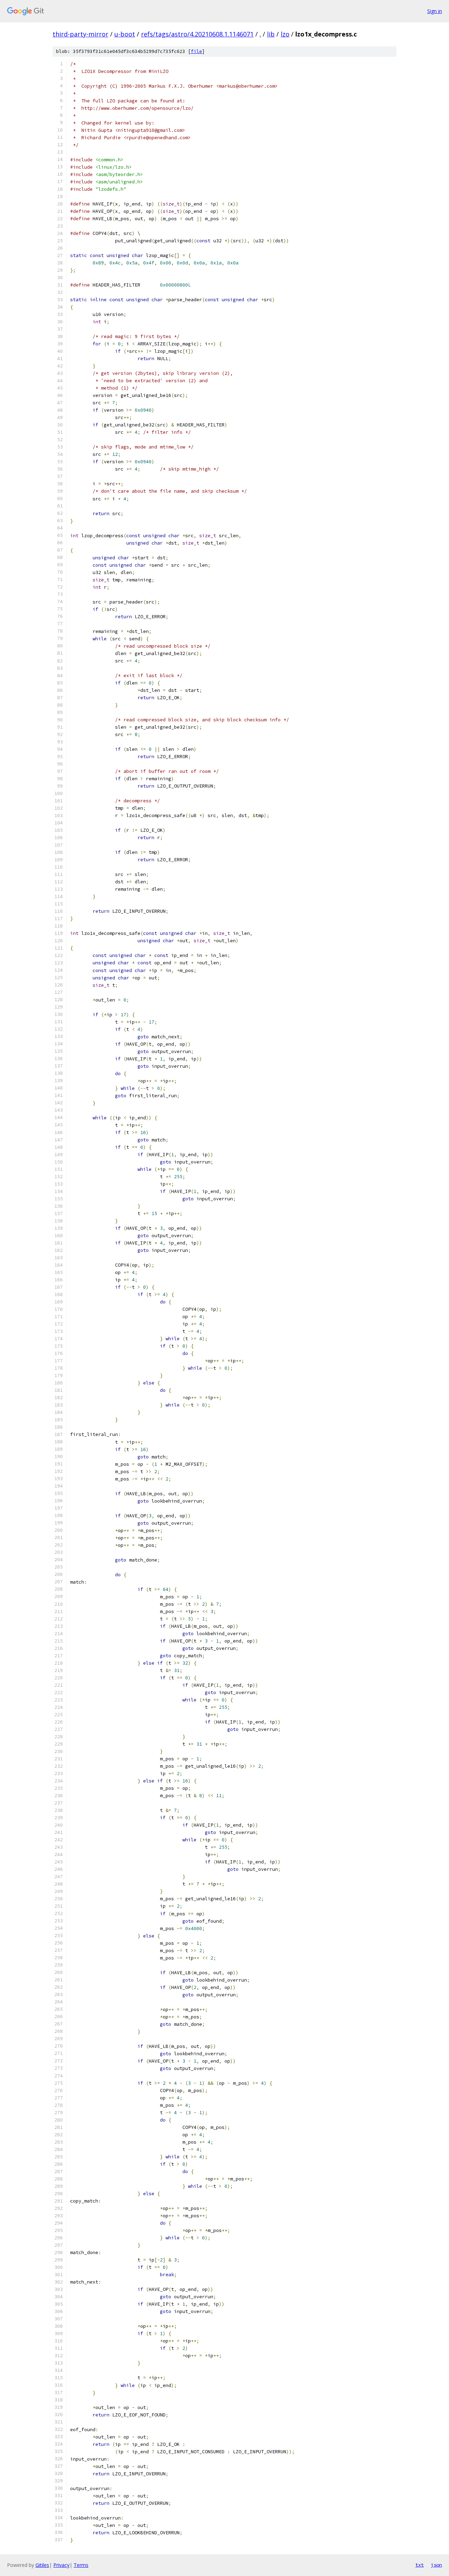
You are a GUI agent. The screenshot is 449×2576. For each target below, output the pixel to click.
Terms (81, 2565)
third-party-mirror (81, 34)
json (436, 2565)
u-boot (125, 34)
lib (271, 34)
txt (420, 2565)
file (196, 51)
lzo (285, 34)
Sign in (435, 11)
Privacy (61, 2565)
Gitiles (42, 2565)
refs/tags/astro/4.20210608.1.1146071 (197, 34)
